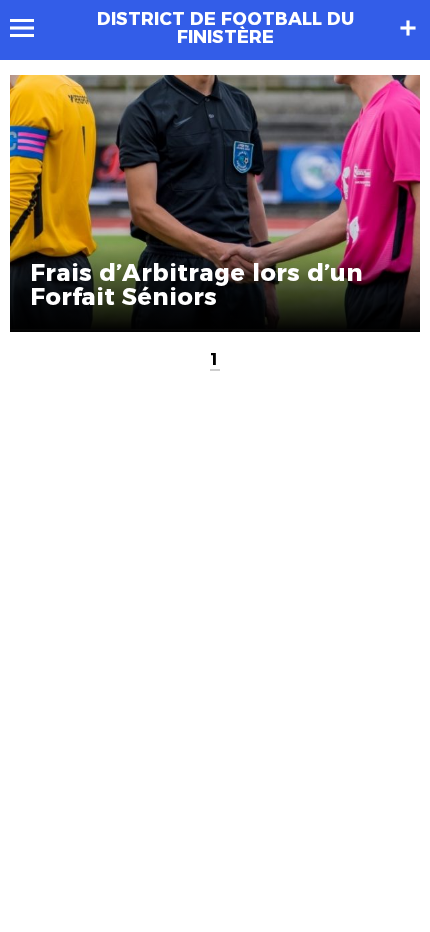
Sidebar (408, 28)
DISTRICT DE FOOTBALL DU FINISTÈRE (225, 28)
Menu (31, 28)
